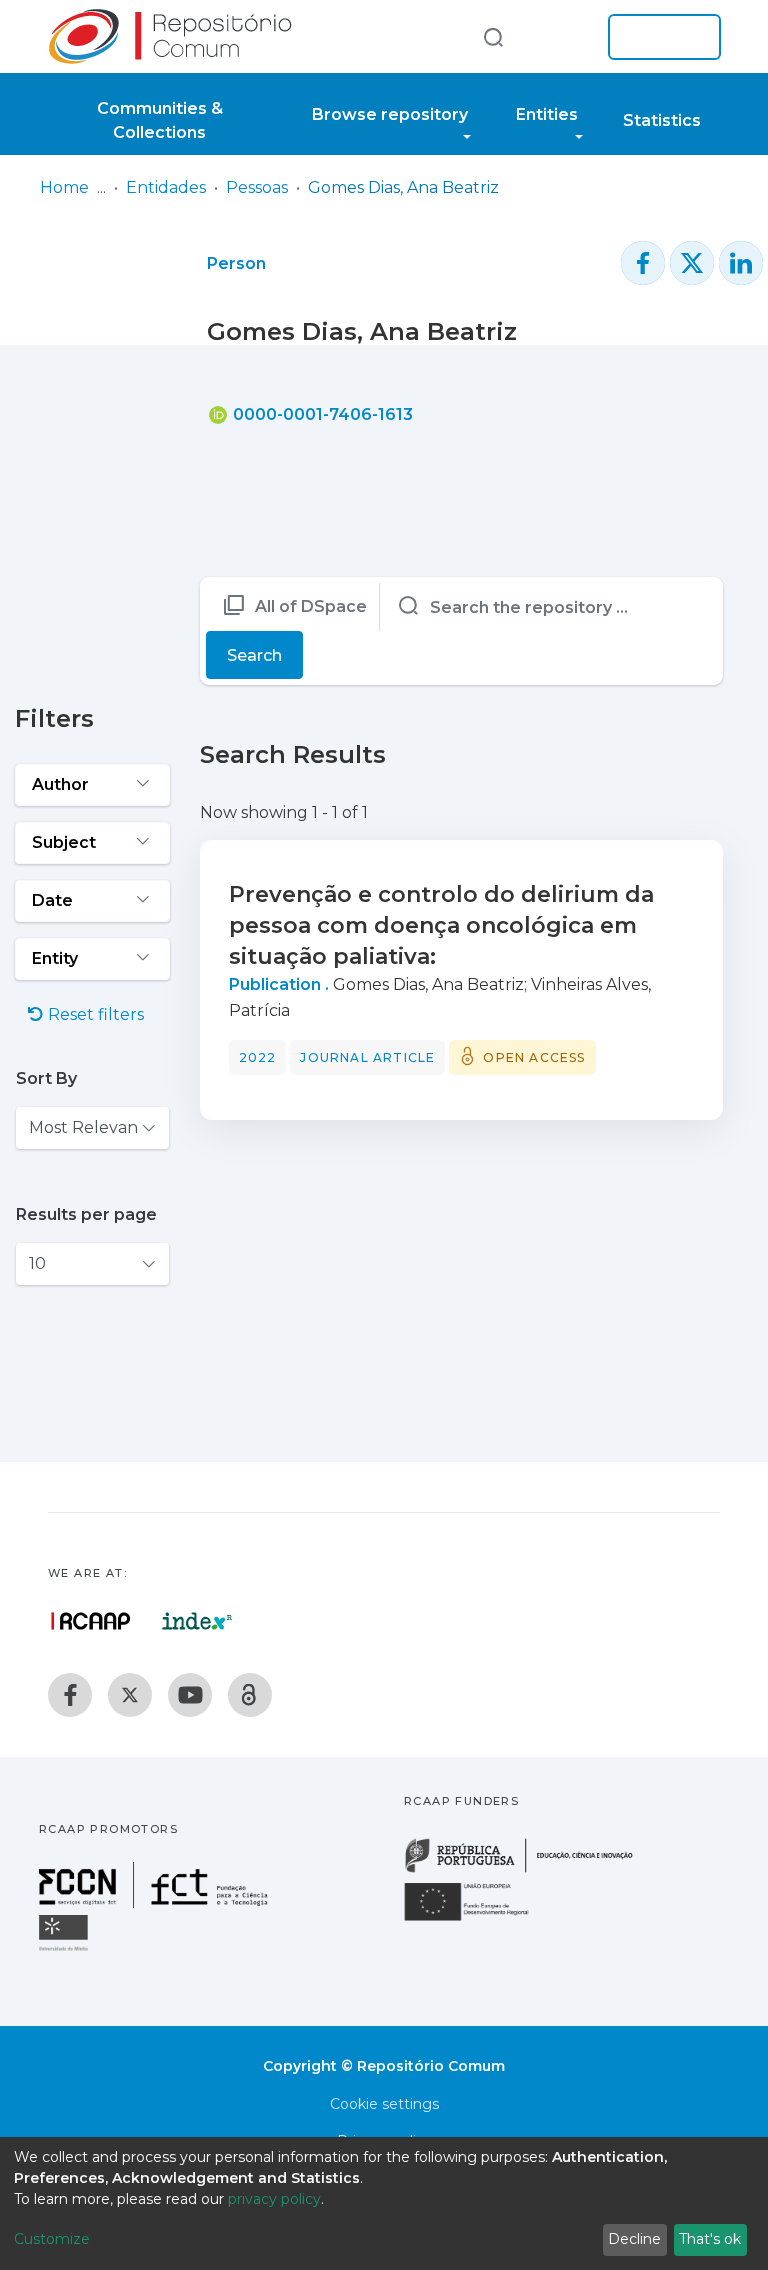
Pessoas (257, 187)
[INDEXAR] (197, 1621)
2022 (258, 1057)
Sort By (46, 1078)
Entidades (166, 187)
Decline (634, 2239)
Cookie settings (384, 2104)
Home (64, 187)
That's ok (710, 2239)
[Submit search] (493, 36)
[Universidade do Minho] (66, 1949)
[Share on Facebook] (643, 263)
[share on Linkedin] (741, 263)
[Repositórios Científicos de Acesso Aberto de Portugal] (91, 1621)
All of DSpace (311, 606)
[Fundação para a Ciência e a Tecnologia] (156, 1902)
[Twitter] (130, 1695)
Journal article (367, 1057)
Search (254, 655)
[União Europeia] (478, 1919)
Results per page (86, 1214)
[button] (562, 37)
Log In (658, 37)
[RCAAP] (250, 1695)
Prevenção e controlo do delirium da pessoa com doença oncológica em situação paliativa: (441, 925)
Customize (52, 2239)
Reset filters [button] (94, 1014)
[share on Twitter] (692, 263)
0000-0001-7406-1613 (321, 414)
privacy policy (274, 2199)
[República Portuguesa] (529, 1870)
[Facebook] (70, 1695)
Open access (534, 1057)
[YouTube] (190, 1695)
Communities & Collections (160, 120)
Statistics (662, 120)
